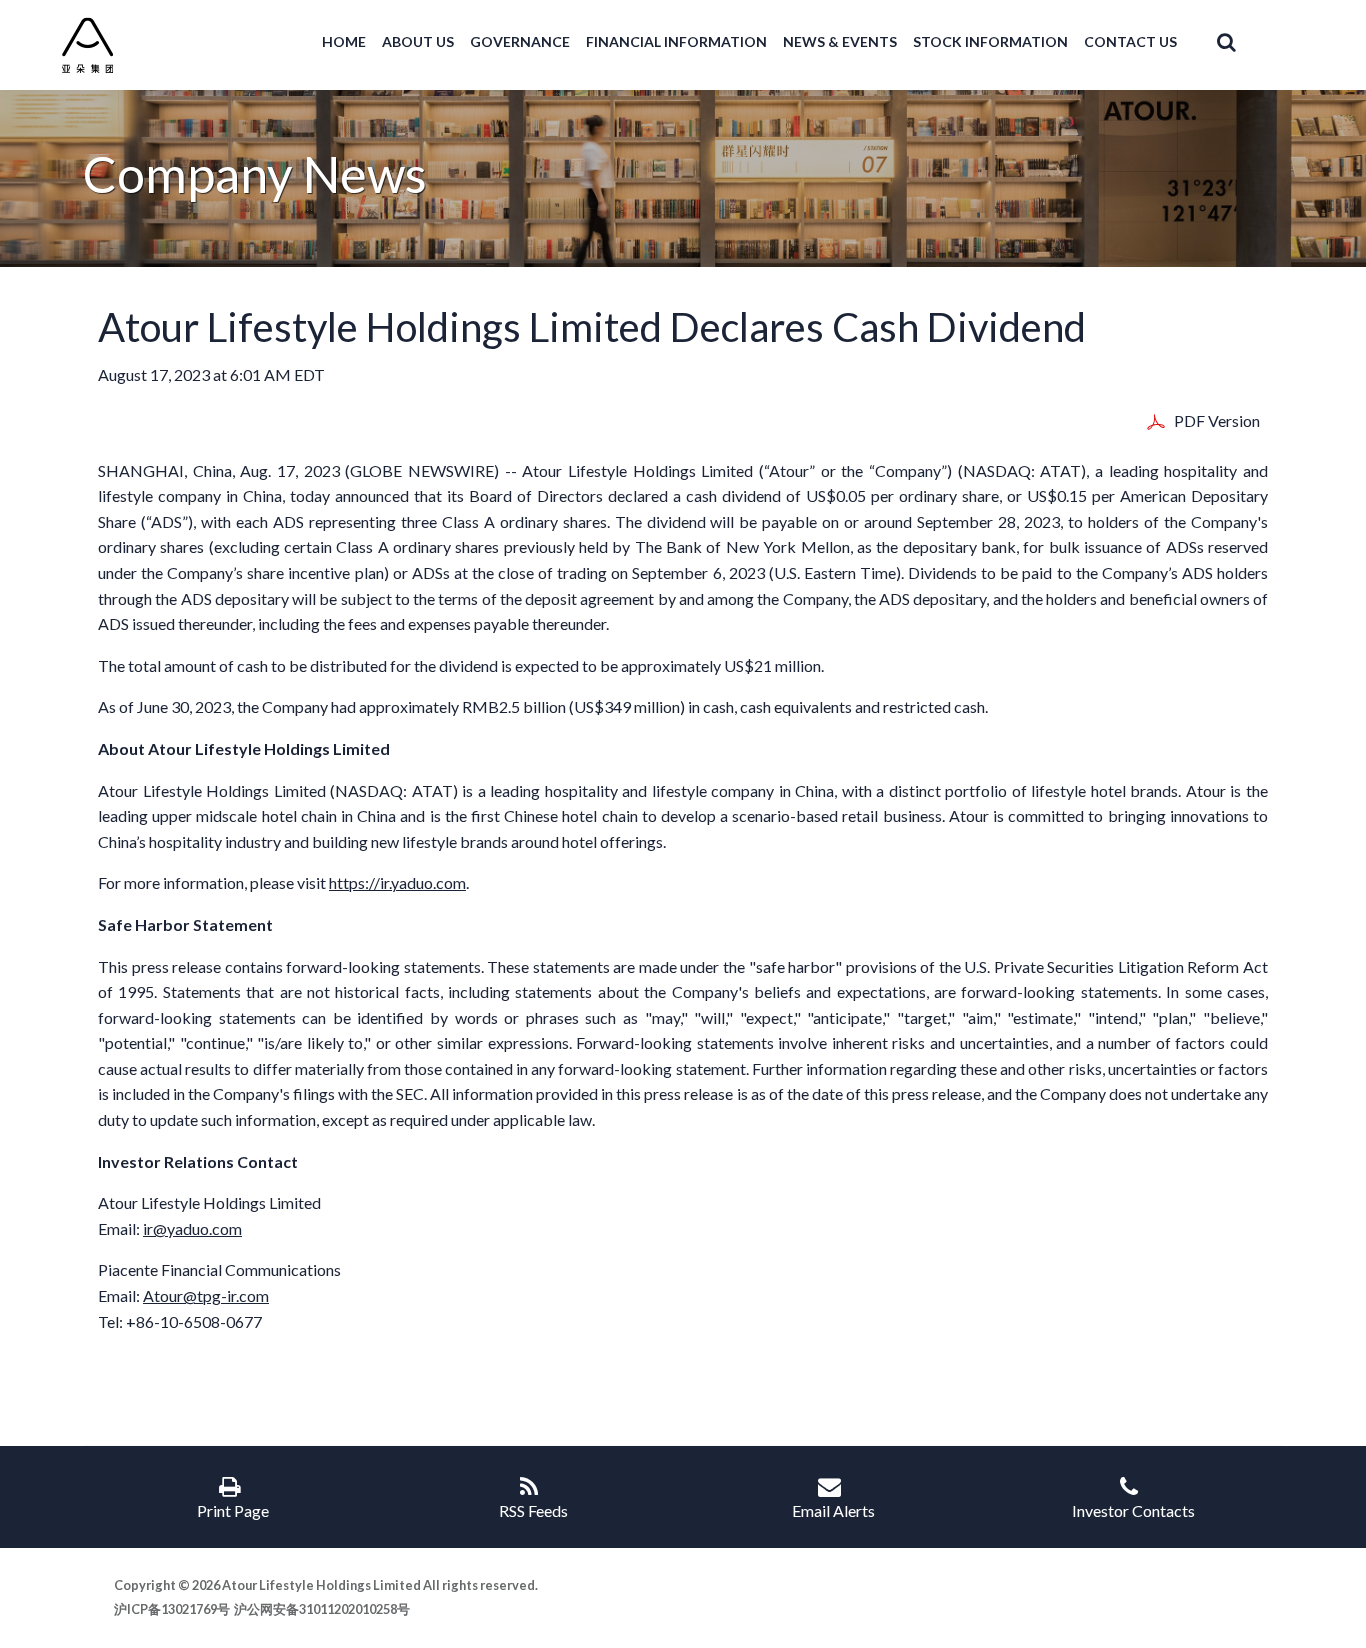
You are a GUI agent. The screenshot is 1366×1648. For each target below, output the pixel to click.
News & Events (840, 42)
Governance (520, 42)
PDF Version (1217, 419)
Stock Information (990, 42)
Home (344, 42)
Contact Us (1130, 42)
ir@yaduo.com (192, 1228)
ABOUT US (418, 42)
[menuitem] (344, 42)
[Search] (1214, 42)
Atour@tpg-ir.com (206, 1295)
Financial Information (676, 42)
